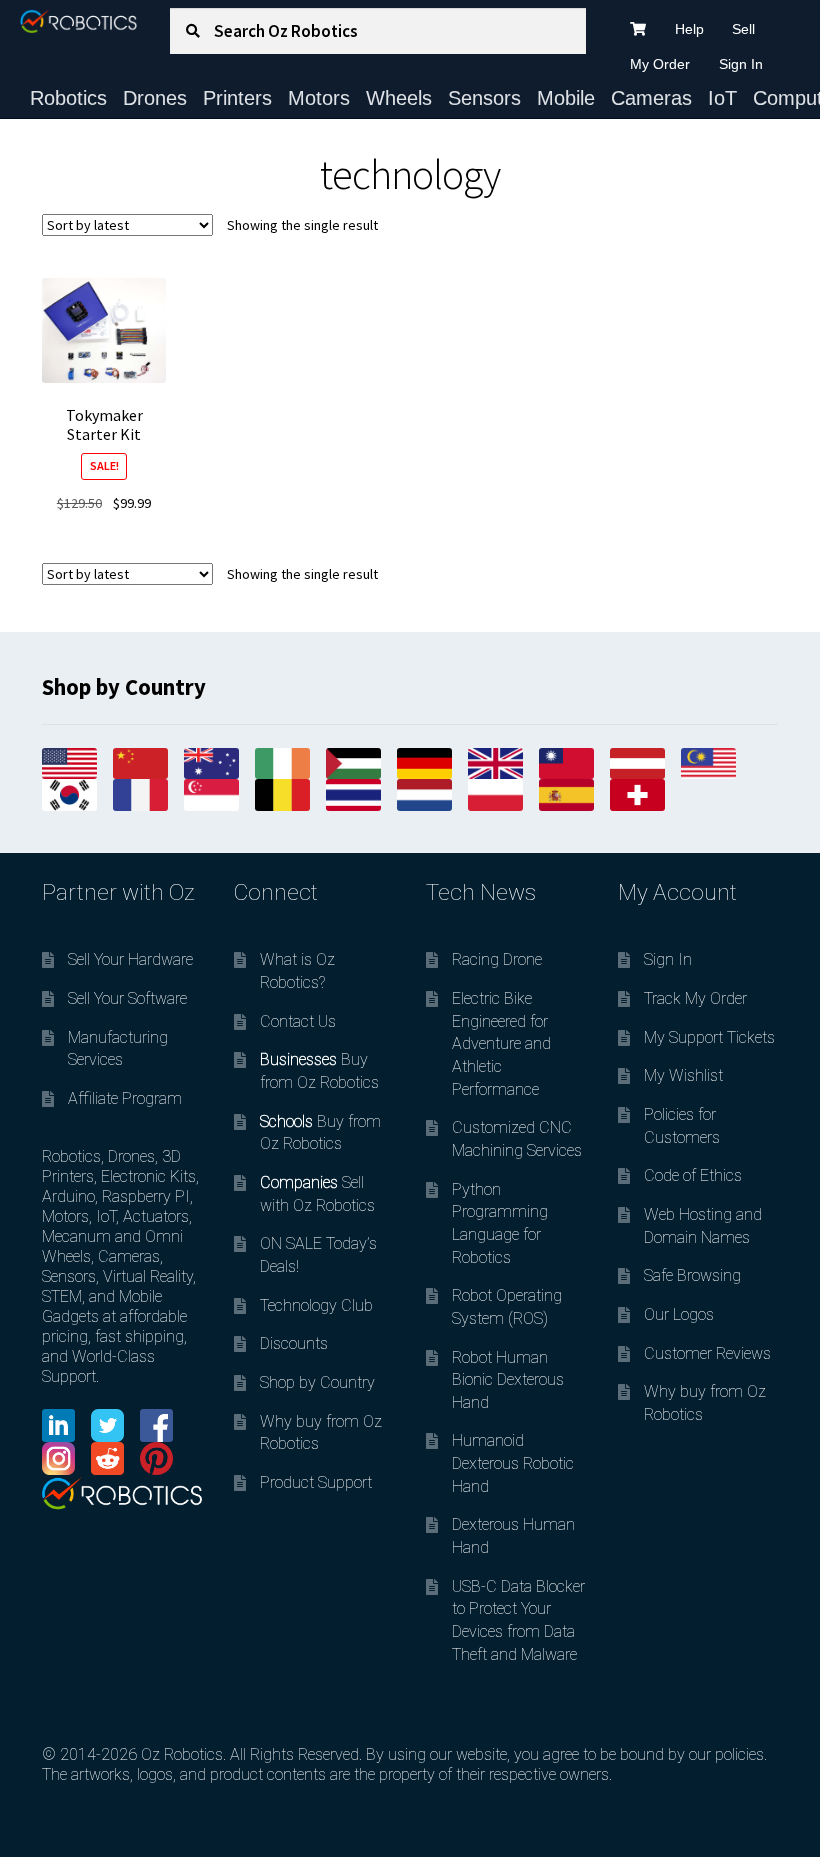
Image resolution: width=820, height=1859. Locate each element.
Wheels (399, 98)
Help (689, 29)
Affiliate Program (125, 1098)
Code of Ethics (693, 1175)
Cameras (651, 98)
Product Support (316, 1482)
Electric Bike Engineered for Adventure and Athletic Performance (501, 1044)
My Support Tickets (709, 1037)
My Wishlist (683, 1075)
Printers (237, 98)
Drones (155, 98)
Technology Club (316, 1305)
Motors (319, 98)
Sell (743, 29)
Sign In (741, 64)
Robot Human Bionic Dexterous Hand (508, 1380)
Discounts (294, 1343)
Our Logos (679, 1314)
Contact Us (298, 1021)
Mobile (566, 98)
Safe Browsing (692, 1275)
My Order (660, 64)
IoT (722, 98)
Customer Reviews (707, 1353)
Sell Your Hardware (130, 959)
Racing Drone (497, 959)
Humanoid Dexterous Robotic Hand (513, 1463)
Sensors (484, 98)
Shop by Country (317, 1382)
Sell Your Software (127, 998)
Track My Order (695, 998)
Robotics (68, 98)
